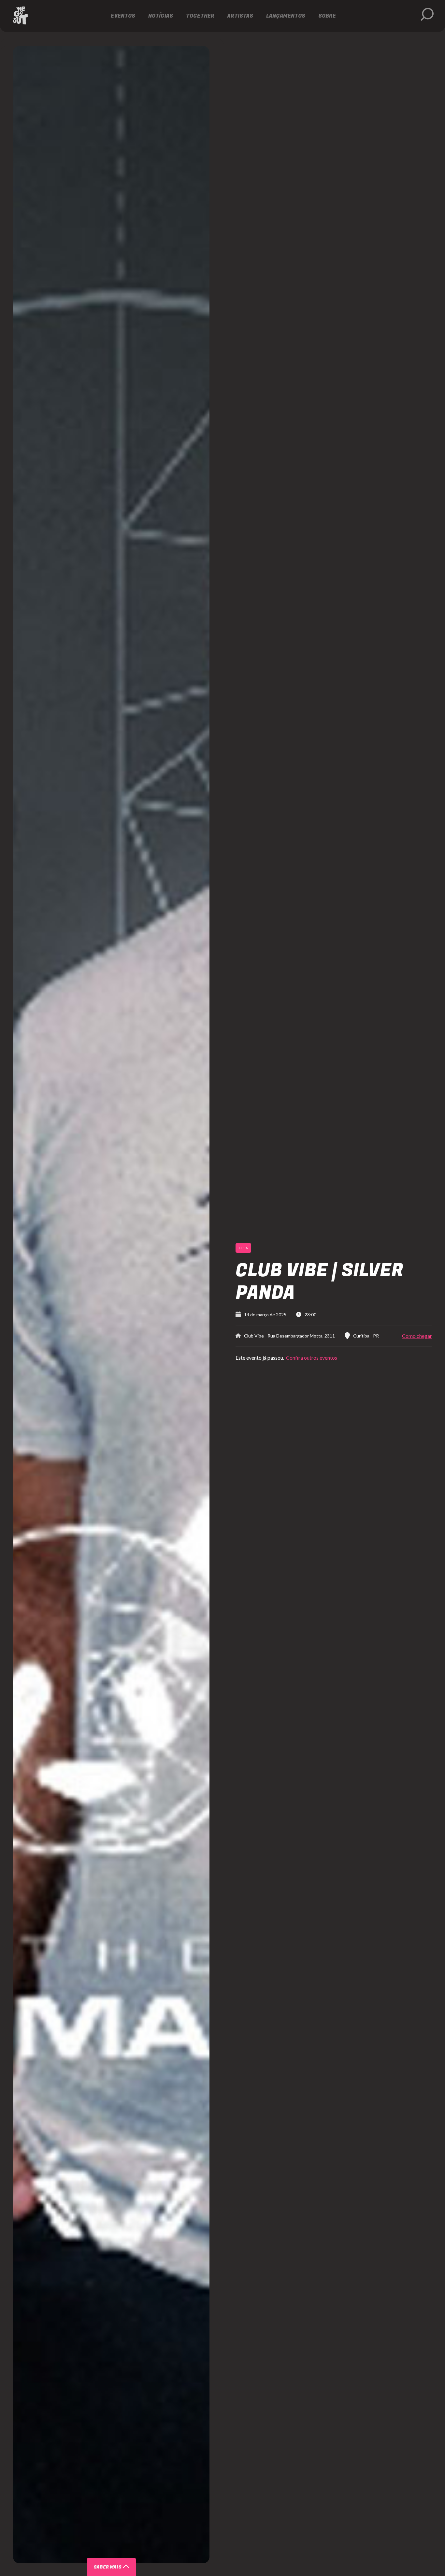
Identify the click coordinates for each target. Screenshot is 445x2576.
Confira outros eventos (311, 1358)
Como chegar (417, 1336)
